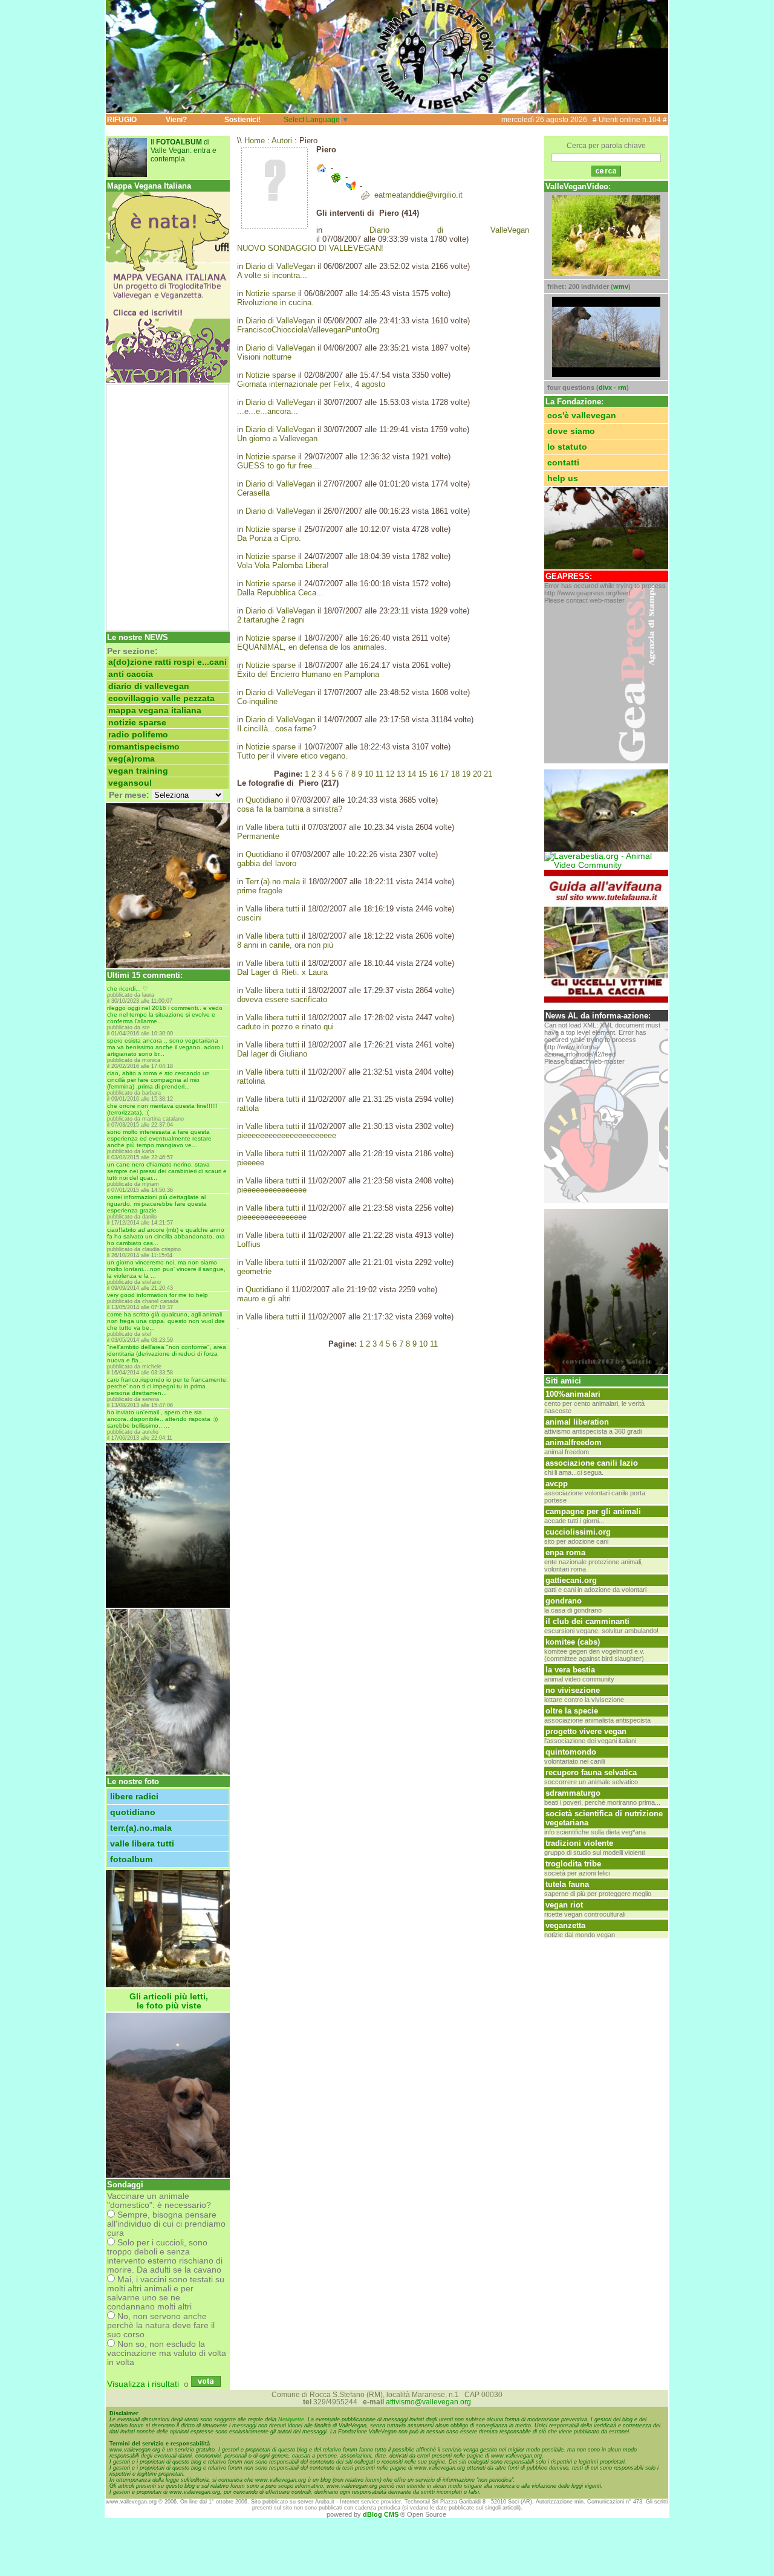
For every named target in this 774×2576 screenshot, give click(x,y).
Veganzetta (565, 1925)
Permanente (258, 836)
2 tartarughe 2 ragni (271, 620)
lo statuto (567, 447)
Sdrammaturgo (573, 1793)
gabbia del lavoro (267, 863)
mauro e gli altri (264, 1299)
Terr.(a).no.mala (141, 1828)
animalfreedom (574, 1442)
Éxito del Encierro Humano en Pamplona (308, 674)
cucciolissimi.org (578, 1532)
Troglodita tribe (573, 1864)
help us (563, 478)
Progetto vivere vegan (586, 1731)
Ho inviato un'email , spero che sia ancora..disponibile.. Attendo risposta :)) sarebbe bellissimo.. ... (162, 1419)
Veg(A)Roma (132, 759)
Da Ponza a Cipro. (269, 538)
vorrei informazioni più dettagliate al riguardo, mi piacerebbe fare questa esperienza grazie (157, 1204)
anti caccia (131, 674)
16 (434, 774)
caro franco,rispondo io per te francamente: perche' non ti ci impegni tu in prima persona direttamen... (167, 1386)
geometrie (254, 1271)
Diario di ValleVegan (149, 686)
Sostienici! (242, 120)
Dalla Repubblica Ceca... (280, 593)
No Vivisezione (573, 1690)
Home (255, 141)
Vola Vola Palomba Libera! (283, 565)
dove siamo (571, 431)
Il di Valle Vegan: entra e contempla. (184, 150)
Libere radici (134, 1797)
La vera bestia (570, 1670)
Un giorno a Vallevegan (277, 439)
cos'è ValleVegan (582, 416)
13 (401, 774)
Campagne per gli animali (593, 1511)
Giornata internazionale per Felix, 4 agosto (311, 384)
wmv (621, 286)
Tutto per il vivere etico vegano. (292, 756)
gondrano (564, 1601)
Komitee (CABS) (573, 1642)
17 (444, 774)
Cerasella (253, 493)
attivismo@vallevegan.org (428, 2402)
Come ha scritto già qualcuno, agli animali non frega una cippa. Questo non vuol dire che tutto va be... (166, 1321)
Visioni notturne (264, 357)
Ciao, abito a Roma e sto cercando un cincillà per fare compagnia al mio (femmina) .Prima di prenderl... (158, 1080)
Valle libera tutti (142, 1844)
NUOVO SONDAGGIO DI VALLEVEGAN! (310, 248)
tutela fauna (567, 1884)
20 (477, 774)
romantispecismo (144, 747)
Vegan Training (138, 771)
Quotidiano (133, 1812)
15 (423, 774)
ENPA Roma (565, 1552)
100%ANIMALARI (573, 1394)
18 (455, 774)
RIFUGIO (122, 120)
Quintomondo (571, 1752)
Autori (282, 141)
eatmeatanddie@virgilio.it (418, 195)
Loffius (249, 1244)
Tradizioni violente (579, 1843)
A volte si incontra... (272, 275)
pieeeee (251, 1163)
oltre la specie (572, 1711)
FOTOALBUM (131, 1859)
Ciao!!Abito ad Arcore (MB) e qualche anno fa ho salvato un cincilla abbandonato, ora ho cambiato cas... (166, 1236)
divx (605, 387)
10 (369, 774)
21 (488, 774)
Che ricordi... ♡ (128, 989)
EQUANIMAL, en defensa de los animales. (312, 647)
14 (412, 774)
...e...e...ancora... (268, 411)
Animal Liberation (577, 1422)
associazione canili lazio (592, 1463)
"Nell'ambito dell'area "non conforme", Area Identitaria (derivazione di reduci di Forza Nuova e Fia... (167, 1354)
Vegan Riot (564, 1905)
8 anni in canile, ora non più (285, 945)
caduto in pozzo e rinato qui (285, 1027)
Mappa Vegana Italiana (155, 710)
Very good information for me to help (158, 1295)
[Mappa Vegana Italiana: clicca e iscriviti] (168, 380)
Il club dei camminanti (587, 1621)
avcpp (557, 1484)
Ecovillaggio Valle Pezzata (161, 698)
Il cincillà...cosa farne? (277, 729)
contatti (563, 463)
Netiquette (291, 2419)
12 (390, 774)
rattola (248, 1108)
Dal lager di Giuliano (272, 1054)
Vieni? (176, 120)
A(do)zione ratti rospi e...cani (167, 662)
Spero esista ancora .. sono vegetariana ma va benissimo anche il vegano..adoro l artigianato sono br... (165, 1047)
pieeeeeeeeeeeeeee (272, 1190)
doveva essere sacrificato (282, 999)
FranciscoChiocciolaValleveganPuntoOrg (308, 330)
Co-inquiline (257, 701)
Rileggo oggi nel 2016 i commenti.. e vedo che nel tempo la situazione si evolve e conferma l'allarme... (165, 1015)
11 (379, 774)
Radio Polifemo (138, 735)
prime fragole (260, 891)
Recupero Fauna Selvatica (591, 1772)
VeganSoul (130, 783)
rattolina (251, 1081)
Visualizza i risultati (143, 2384)
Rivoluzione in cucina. (275, 303)
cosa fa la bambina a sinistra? (290, 809)
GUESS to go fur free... (278, 466)
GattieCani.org (571, 1580)
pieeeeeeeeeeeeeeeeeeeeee (287, 1135)
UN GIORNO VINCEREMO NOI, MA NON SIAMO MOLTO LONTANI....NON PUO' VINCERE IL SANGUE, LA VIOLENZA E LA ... (166, 1269)
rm (622, 387)
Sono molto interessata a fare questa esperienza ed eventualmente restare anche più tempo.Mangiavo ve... (159, 1138)
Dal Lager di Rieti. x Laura (282, 972)
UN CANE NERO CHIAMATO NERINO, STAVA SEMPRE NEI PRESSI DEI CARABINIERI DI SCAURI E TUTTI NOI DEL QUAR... (167, 1171)
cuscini (249, 918)
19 (466, 774)
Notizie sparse (137, 723)
